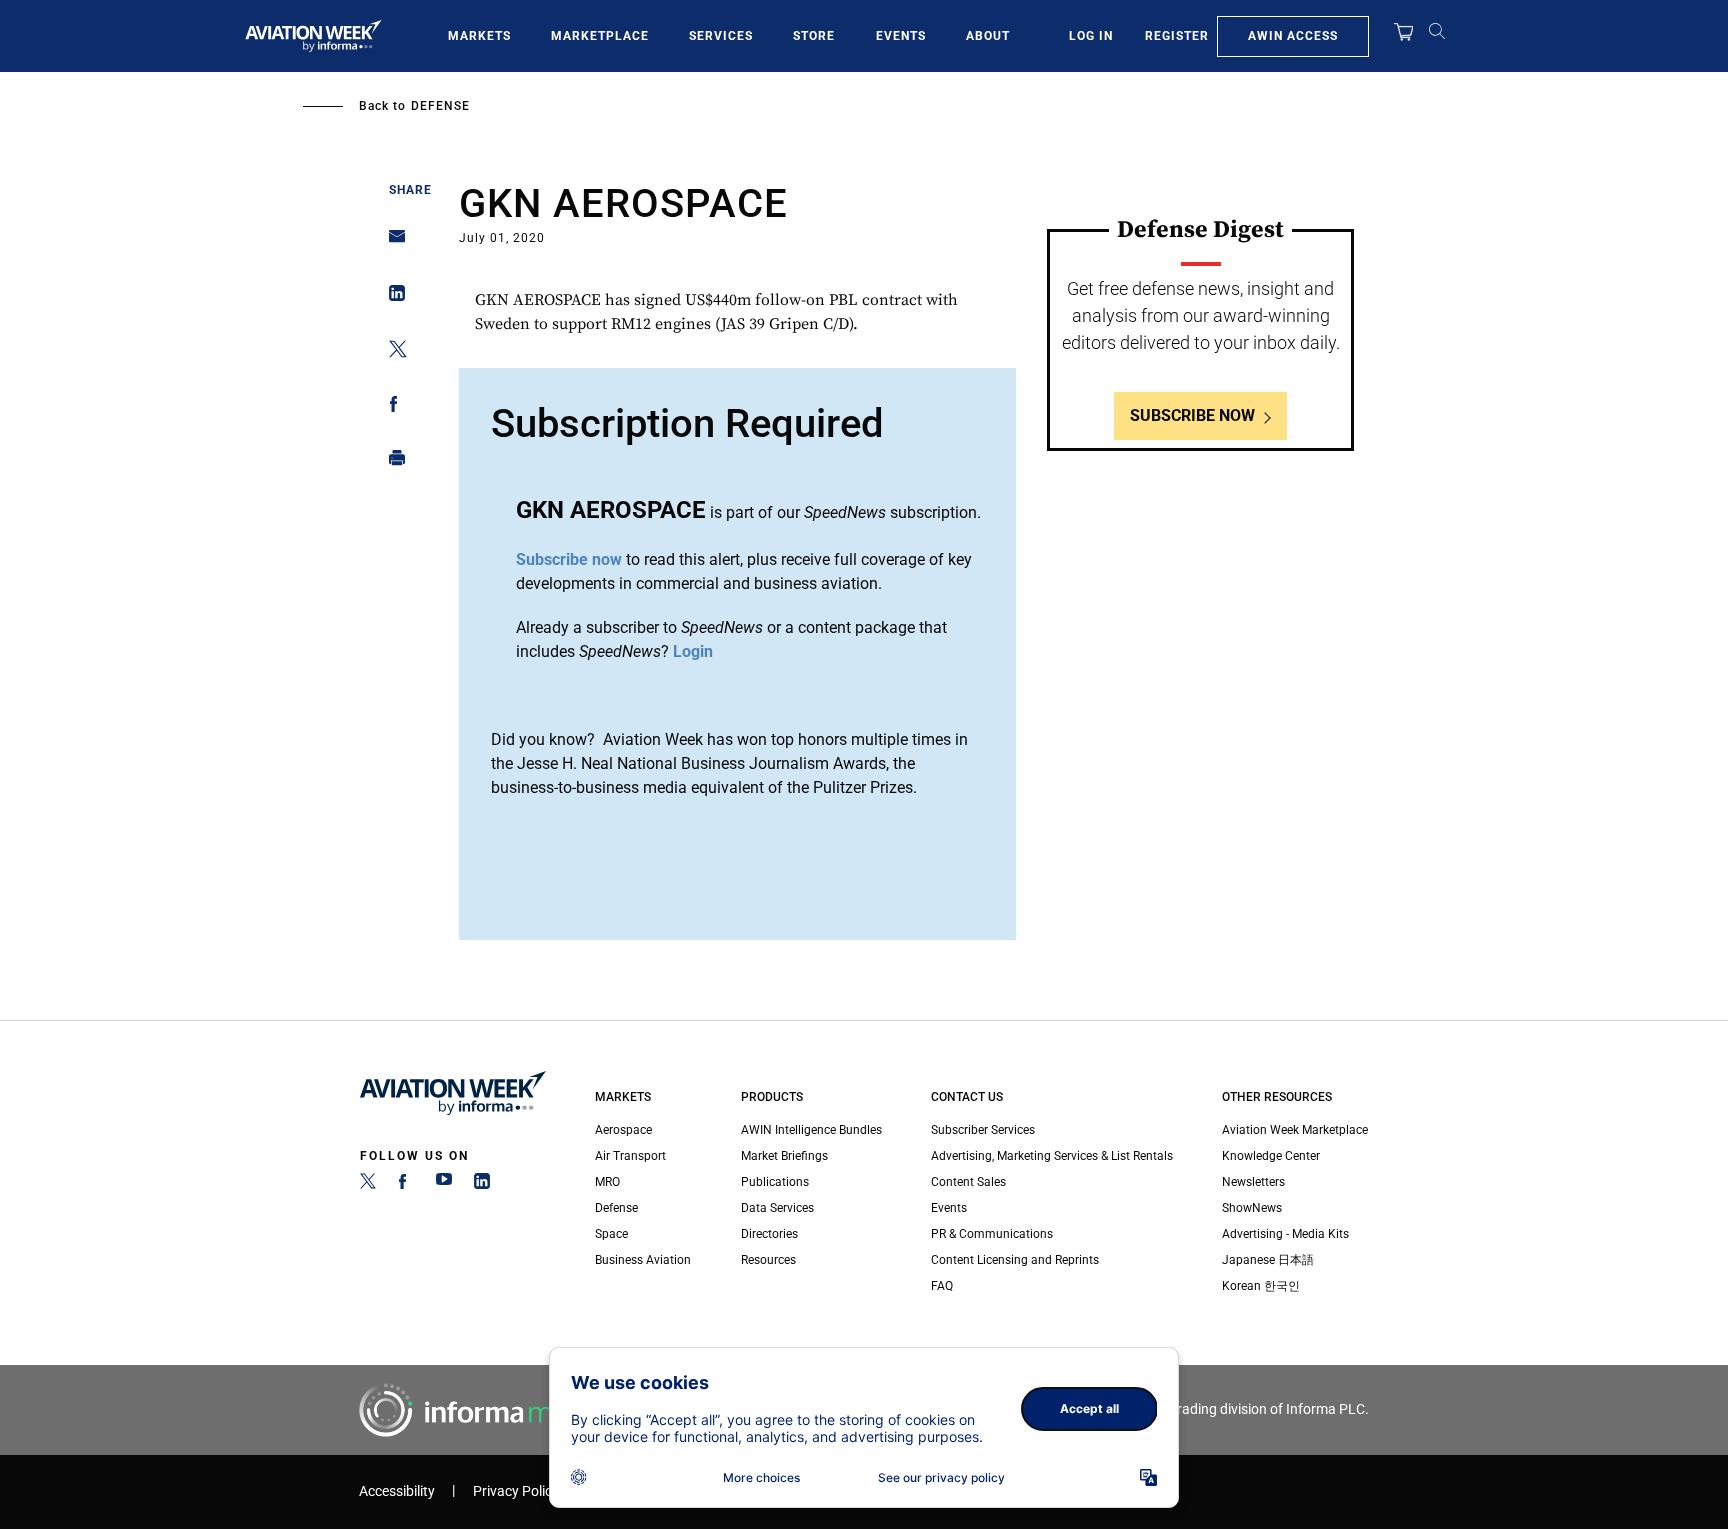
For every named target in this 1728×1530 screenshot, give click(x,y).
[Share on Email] (391, 242)
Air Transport (630, 1156)
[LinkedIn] (482, 1185)
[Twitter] (368, 1185)
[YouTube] (444, 1185)
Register (1177, 36)
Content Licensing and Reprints (1015, 1260)
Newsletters (1253, 1182)
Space (611, 1234)
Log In (1091, 36)
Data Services (777, 1208)
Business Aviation (643, 1260)
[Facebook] (406, 1185)
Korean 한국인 (1261, 1286)
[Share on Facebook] (391, 407)
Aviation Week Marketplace (1295, 1130)
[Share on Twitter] (391, 352)
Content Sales (968, 1182)
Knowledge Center (1271, 1156)
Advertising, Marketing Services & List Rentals (1052, 1156)
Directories (769, 1234)
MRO (607, 1182)
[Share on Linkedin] (391, 297)
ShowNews (1252, 1208)
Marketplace (600, 36)
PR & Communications (992, 1234)
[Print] (391, 462)
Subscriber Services (983, 1130)
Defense (440, 106)
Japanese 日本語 (1268, 1260)
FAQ (942, 1286)
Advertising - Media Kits (1285, 1234)
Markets (479, 36)
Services (721, 36)
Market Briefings (784, 1156)
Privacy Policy (516, 1491)
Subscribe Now (1192, 415)
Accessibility (397, 1491)
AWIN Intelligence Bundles (811, 1130)
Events (901, 36)
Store (814, 36)
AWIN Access (1293, 36)
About (988, 36)
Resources (768, 1260)
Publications (775, 1182)
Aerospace (623, 1130)
